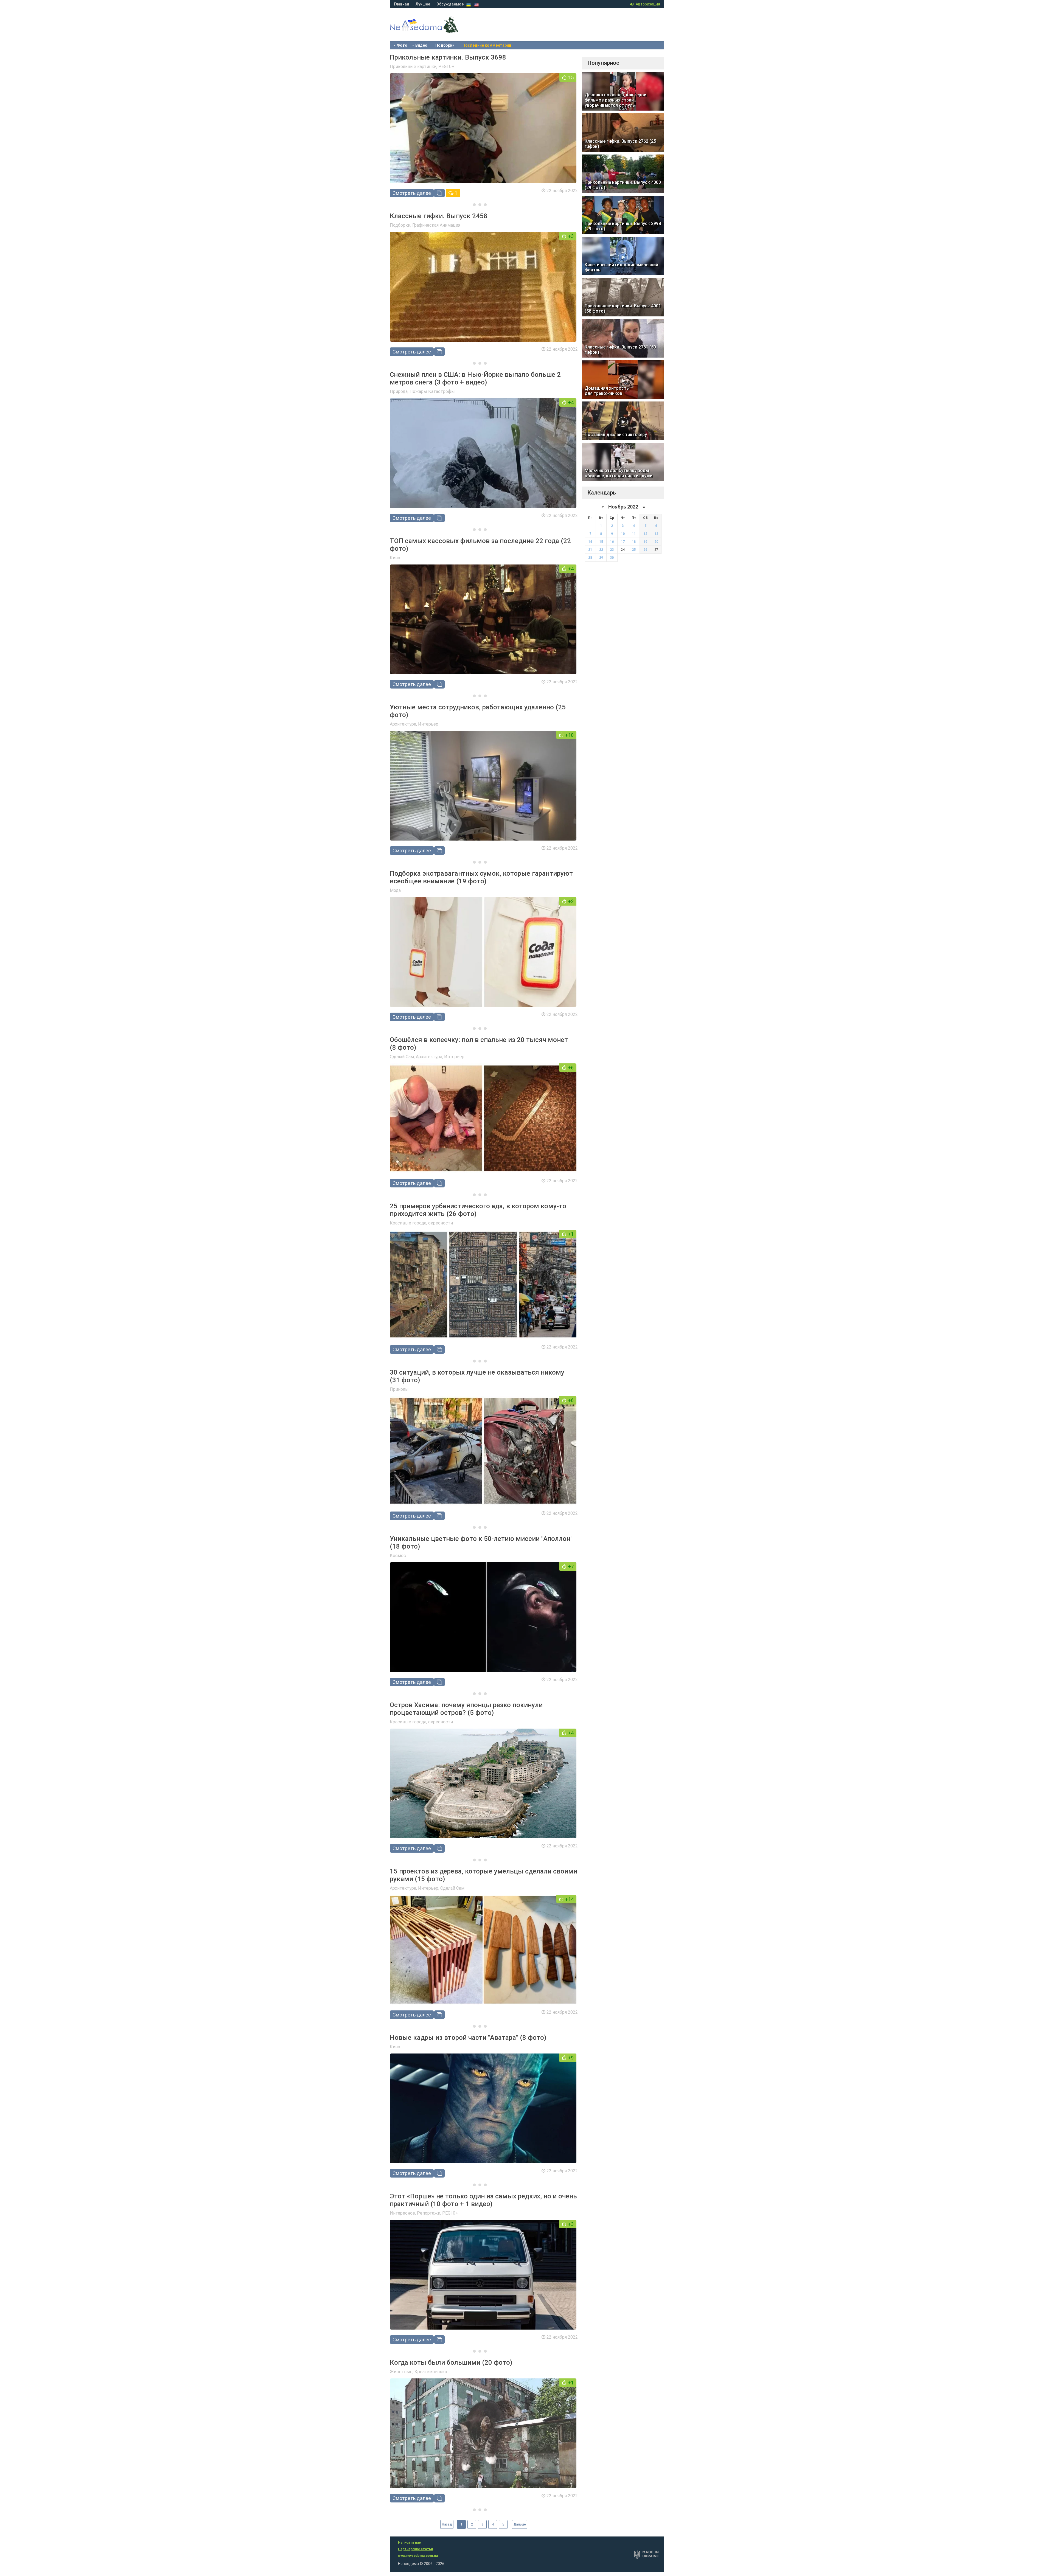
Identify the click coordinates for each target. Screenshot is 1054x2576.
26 (645, 550)
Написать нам (410, 2543)
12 (645, 534)
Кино (395, 558)
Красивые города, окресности (421, 1223)
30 (612, 558)
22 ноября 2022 (562, 191)
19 (645, 542)
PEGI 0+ (446, 67)
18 (634, 542)
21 (590, 550)
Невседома (434, 30)
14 (590, 542)
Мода (395, 890)
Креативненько (431, 2372)
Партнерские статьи (415, 2549)
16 (612, 542)
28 (590, 558)
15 (601, 542)
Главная (401, 4)
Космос (398, 1556)
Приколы (399, 1389)
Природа (399, 391)
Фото (402, 45)
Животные (401, 2372)
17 (623, 542)
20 (656, 542)
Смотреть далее (412, 193)
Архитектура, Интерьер (414, 724)
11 (634, 534)
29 (601, 558)
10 (623, 534)
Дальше (520, 2524)
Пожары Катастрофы (432, 391)
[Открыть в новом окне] (439, 193)
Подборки (445, 45)
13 (656, 534)
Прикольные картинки (413, 67)
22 (601, 550)
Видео (421, 45)
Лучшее (423, 4)
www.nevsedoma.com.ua (418, 2556)
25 (634, 550)
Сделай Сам (402, 1057)
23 (612, 550)
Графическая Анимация (436, 225)
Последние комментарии (487, 45)
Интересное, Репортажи (415, 2213)
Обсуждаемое (450, 4)
